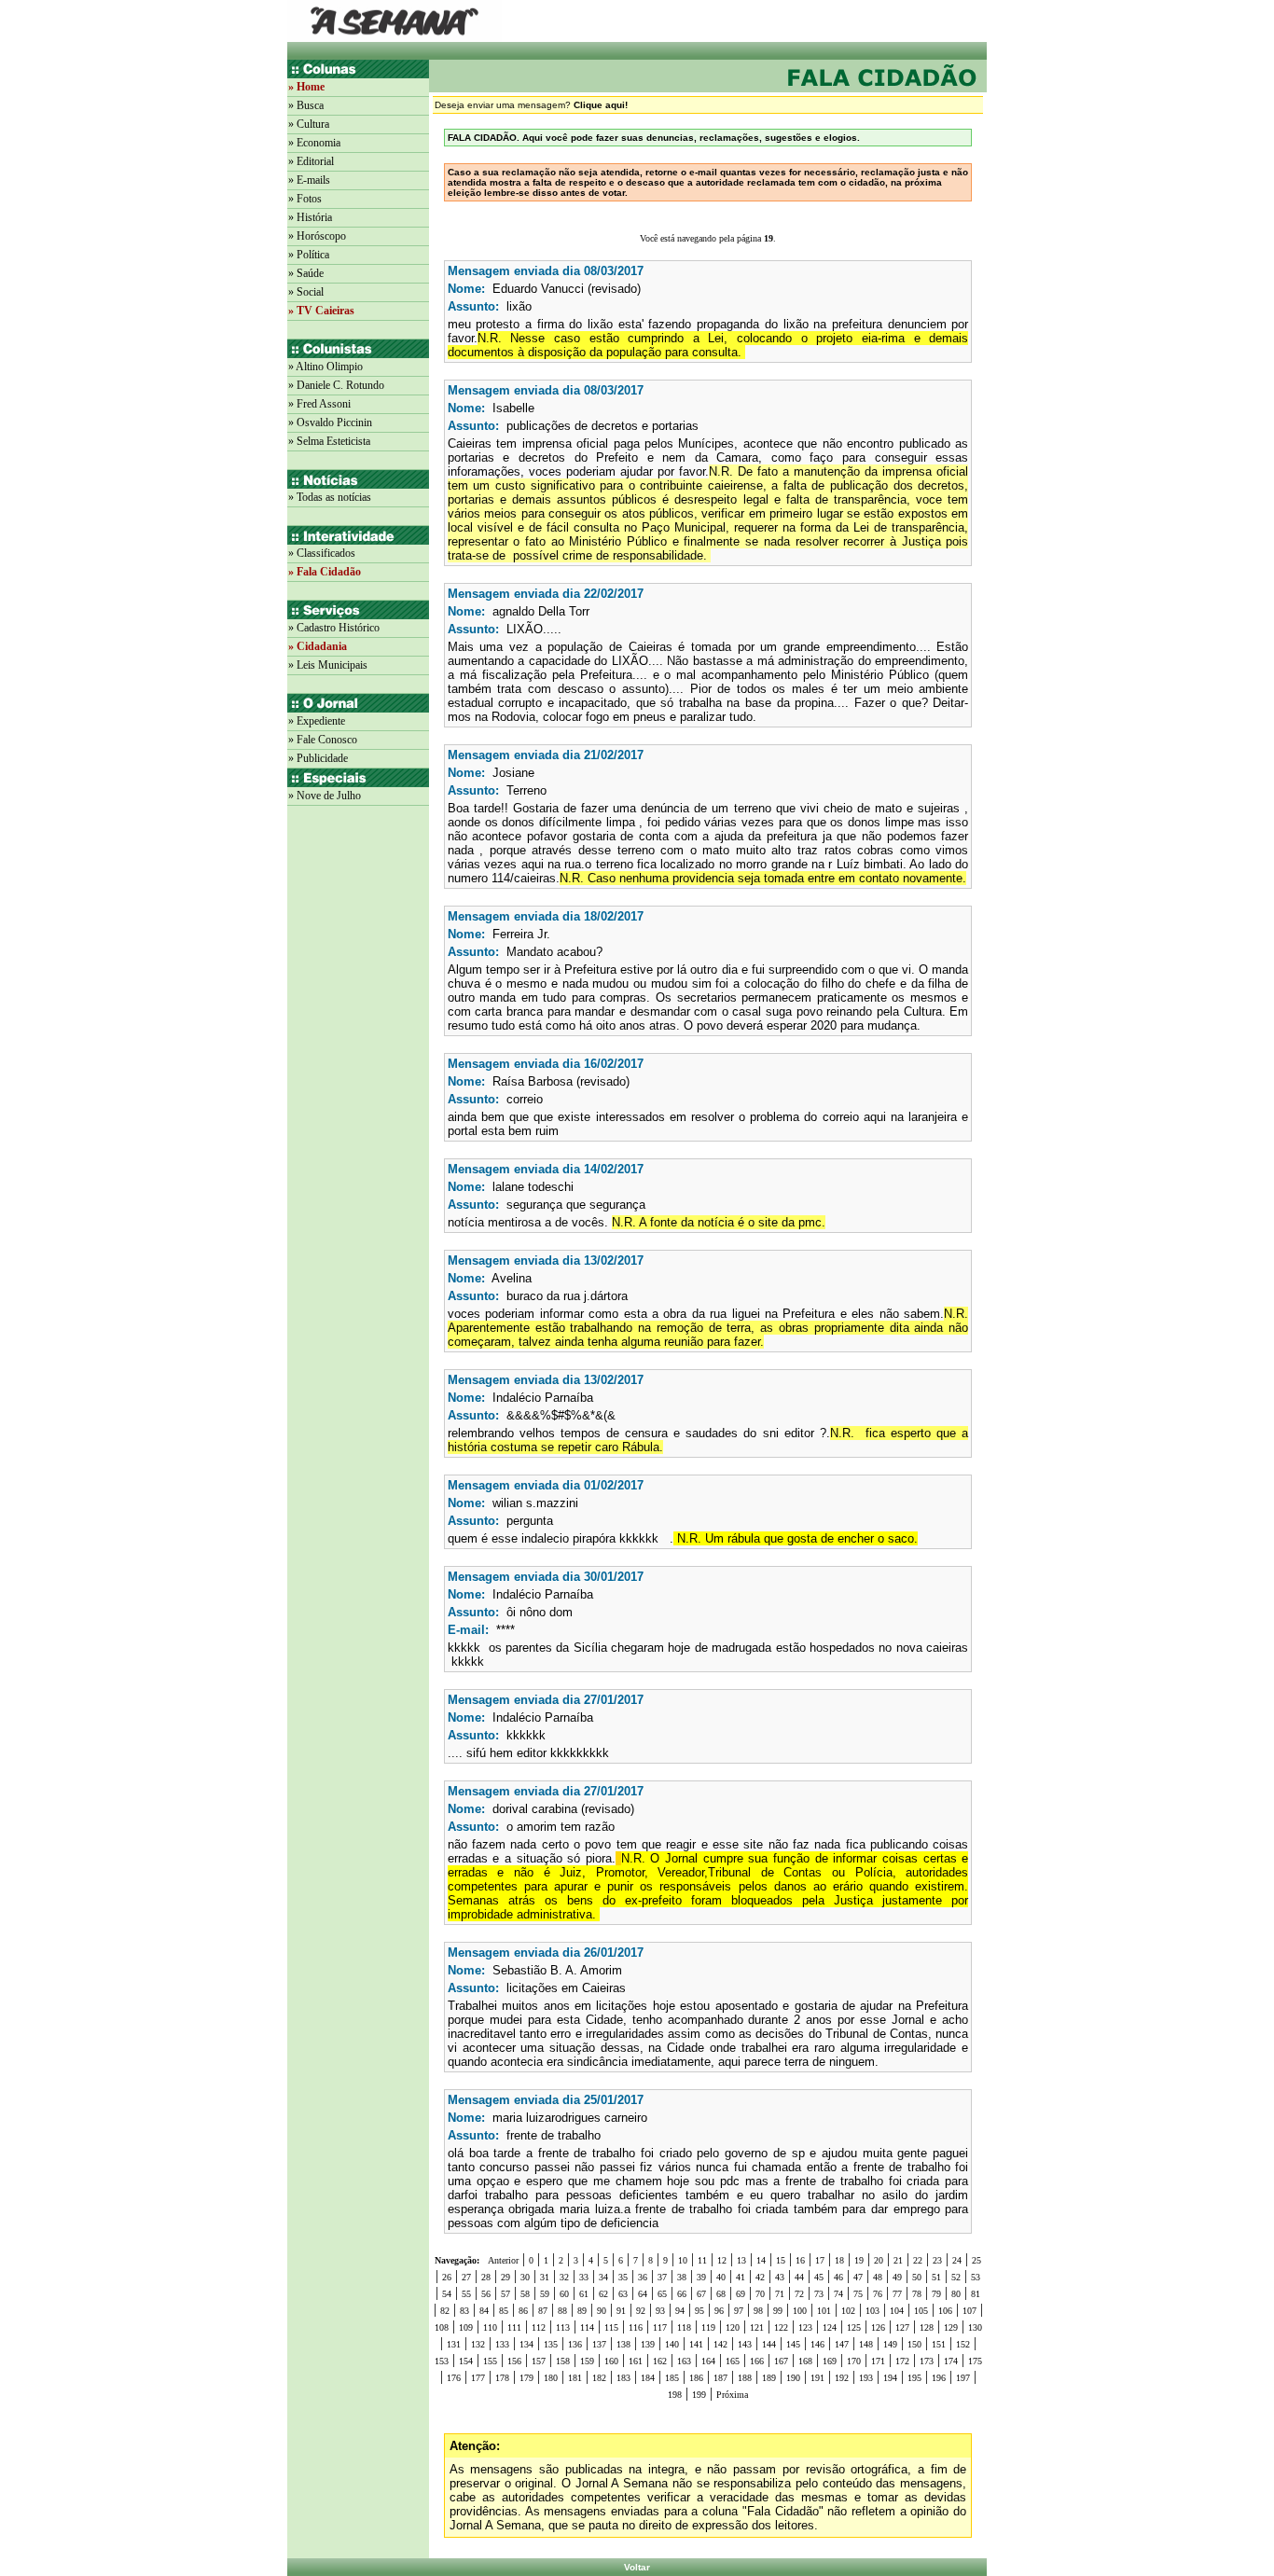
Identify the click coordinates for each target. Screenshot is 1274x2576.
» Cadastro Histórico (334, 628)
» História (310, 217)
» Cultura (309, 124)
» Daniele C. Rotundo (336, 385)
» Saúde (306, 273)
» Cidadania (318, 646)
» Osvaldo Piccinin (330, 422)
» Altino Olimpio (325, 367)
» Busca (306, 105)
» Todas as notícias (330, 497)
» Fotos (305, 199)
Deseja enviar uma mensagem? (531, 105)
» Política (309, 255)
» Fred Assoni (319, 404)
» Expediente (317, 721)
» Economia (314, 143)
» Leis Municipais (328, 665)
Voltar (637, 2567)
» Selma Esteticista (329, 441)
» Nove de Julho (325, 796)
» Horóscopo (317, 236)
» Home (306, 87)
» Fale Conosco (323, 740)
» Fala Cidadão (325, 572)
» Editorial (311, 161)
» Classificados (322, 553)
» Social (306, 292)
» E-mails (309, 180)
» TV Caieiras (321, 311)
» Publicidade (318, 758)
